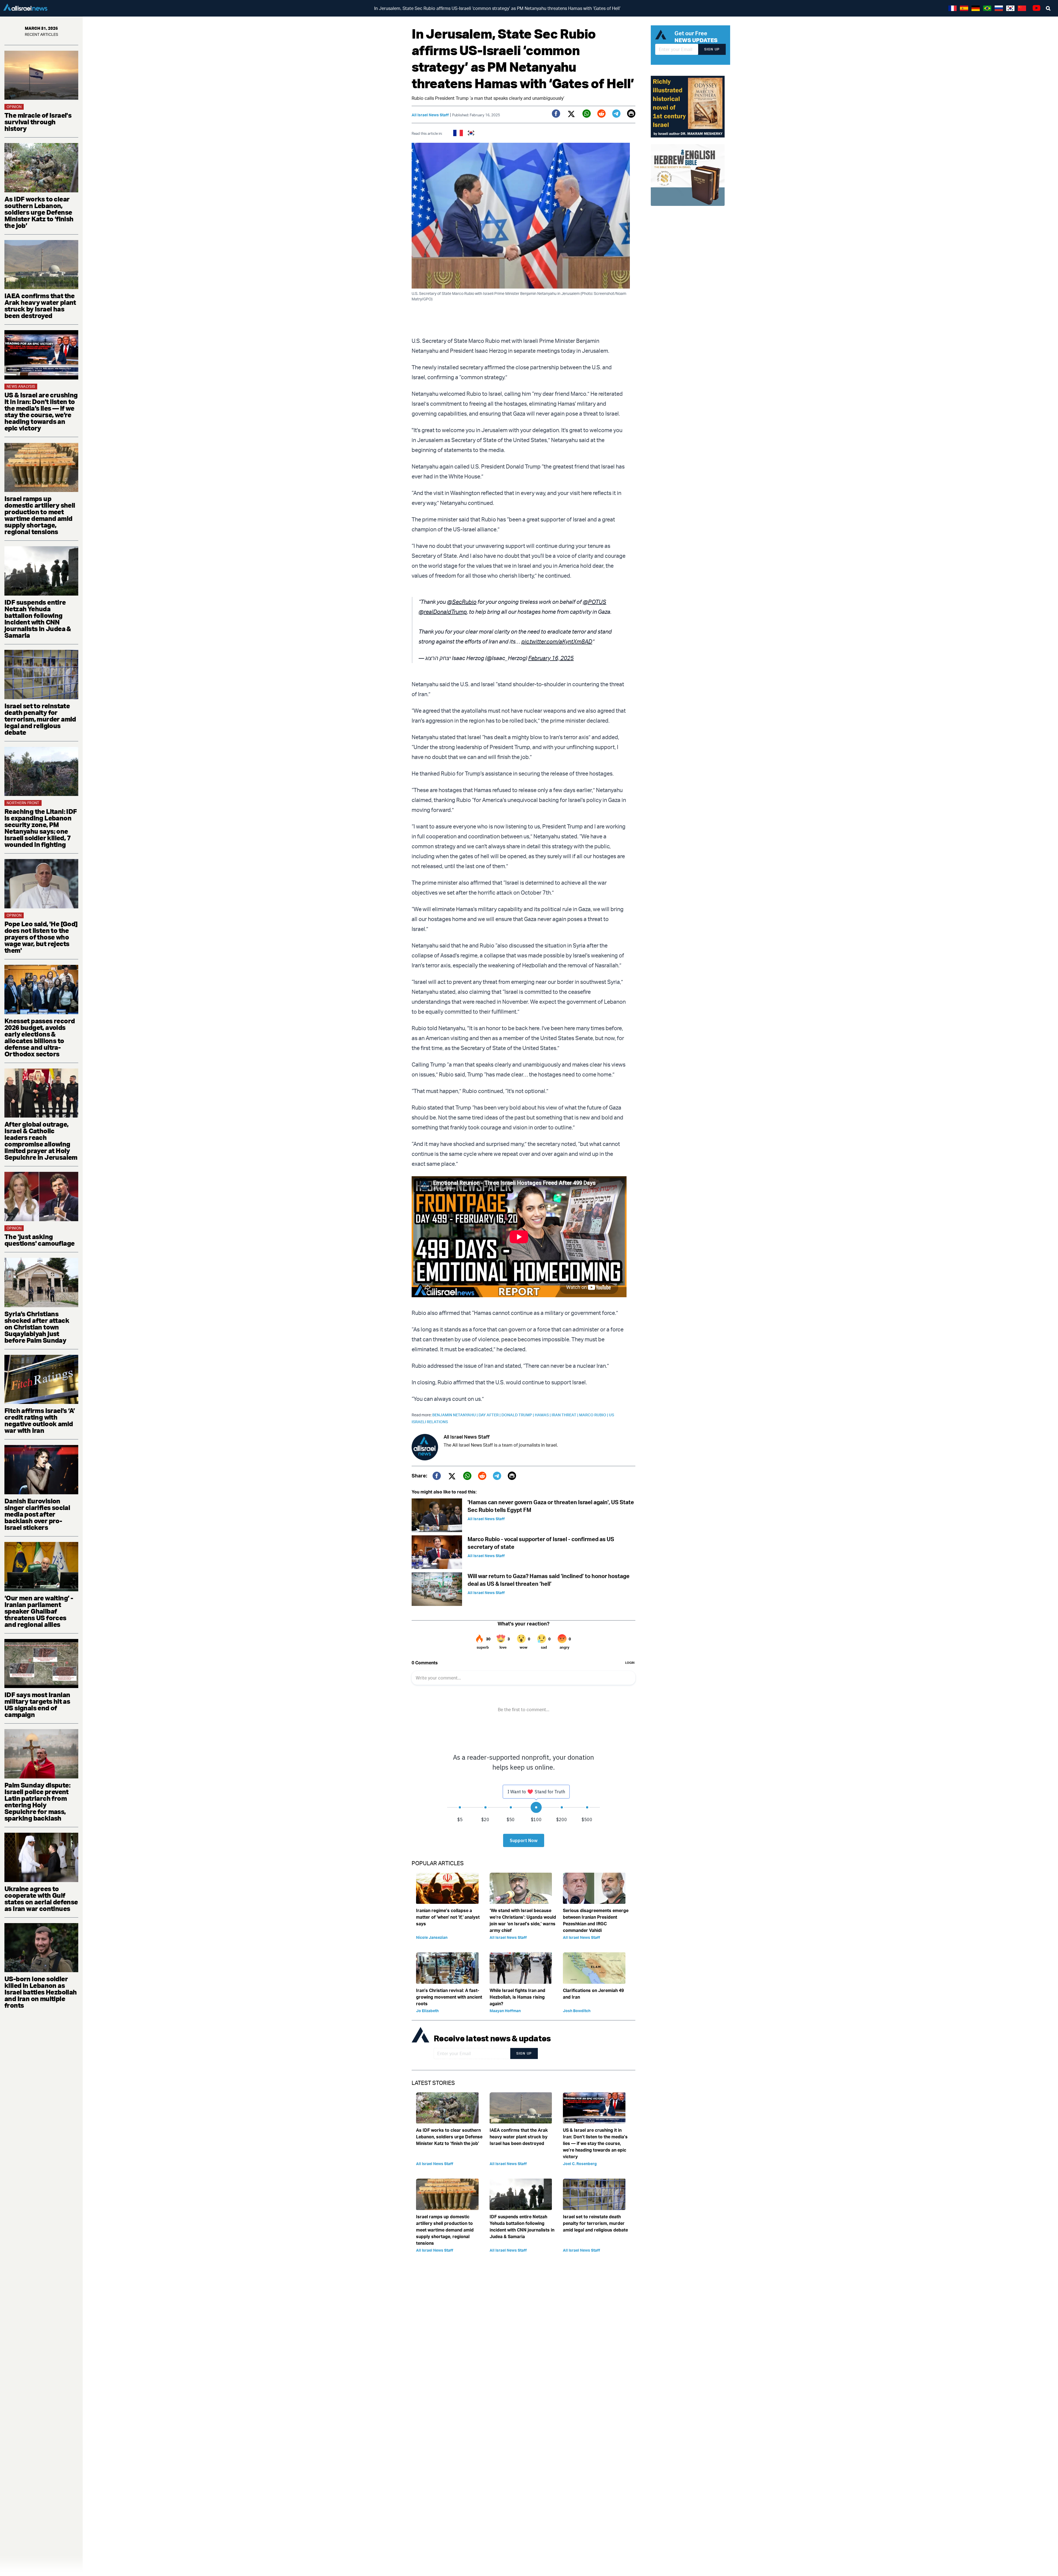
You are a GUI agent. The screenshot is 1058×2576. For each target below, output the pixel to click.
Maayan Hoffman (505, 2011)
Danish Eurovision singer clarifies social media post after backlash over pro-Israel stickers (37, 1514)
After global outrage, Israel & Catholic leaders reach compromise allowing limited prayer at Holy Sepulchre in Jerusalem (41, 1141)
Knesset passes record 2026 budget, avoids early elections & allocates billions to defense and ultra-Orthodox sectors (40, 1037)
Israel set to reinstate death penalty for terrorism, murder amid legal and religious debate (40, 719)
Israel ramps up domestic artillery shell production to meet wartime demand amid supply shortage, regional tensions (40, 515)
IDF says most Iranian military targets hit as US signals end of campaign (37, 1705)
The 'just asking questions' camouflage (39, 1240)
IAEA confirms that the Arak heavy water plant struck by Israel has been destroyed (40, 306)
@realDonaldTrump (443, 612)
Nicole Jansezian (432, 1937)
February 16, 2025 (551, 658)
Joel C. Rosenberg (580, 2164)
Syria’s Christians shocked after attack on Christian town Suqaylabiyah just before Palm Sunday (37, 1327)
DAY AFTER (490, 1415)
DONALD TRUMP (518, 1415)
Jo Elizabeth (427, 2011)
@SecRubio (462, 602)
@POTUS (594, 602)
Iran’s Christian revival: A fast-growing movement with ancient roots (449, 1997)
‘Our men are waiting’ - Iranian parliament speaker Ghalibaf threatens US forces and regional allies (39, 1611)
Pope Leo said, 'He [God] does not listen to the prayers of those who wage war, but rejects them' (41, 937)
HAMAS (543, 1415)
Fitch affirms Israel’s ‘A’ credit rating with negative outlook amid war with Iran (40, 1420)
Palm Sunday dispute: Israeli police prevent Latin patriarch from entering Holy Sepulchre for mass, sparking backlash (37, 1802)
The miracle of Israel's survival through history (38, 122)
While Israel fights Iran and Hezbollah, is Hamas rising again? (517, 1997)
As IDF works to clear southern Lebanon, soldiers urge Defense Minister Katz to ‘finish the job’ (39, 212)
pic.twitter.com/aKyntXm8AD (557, 641)
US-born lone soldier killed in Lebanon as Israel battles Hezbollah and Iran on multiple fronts (41, 1992)
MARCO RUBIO (594, 1415)
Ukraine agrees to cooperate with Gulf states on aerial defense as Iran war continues (41, 1899)
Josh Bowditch (577, 2011)
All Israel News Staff (430, 115)
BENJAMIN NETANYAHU (455, 1415)
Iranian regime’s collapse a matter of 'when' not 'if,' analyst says (448, 1917)
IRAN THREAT (565, 1415)
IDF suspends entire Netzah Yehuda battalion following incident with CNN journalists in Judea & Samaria (38, 619)
